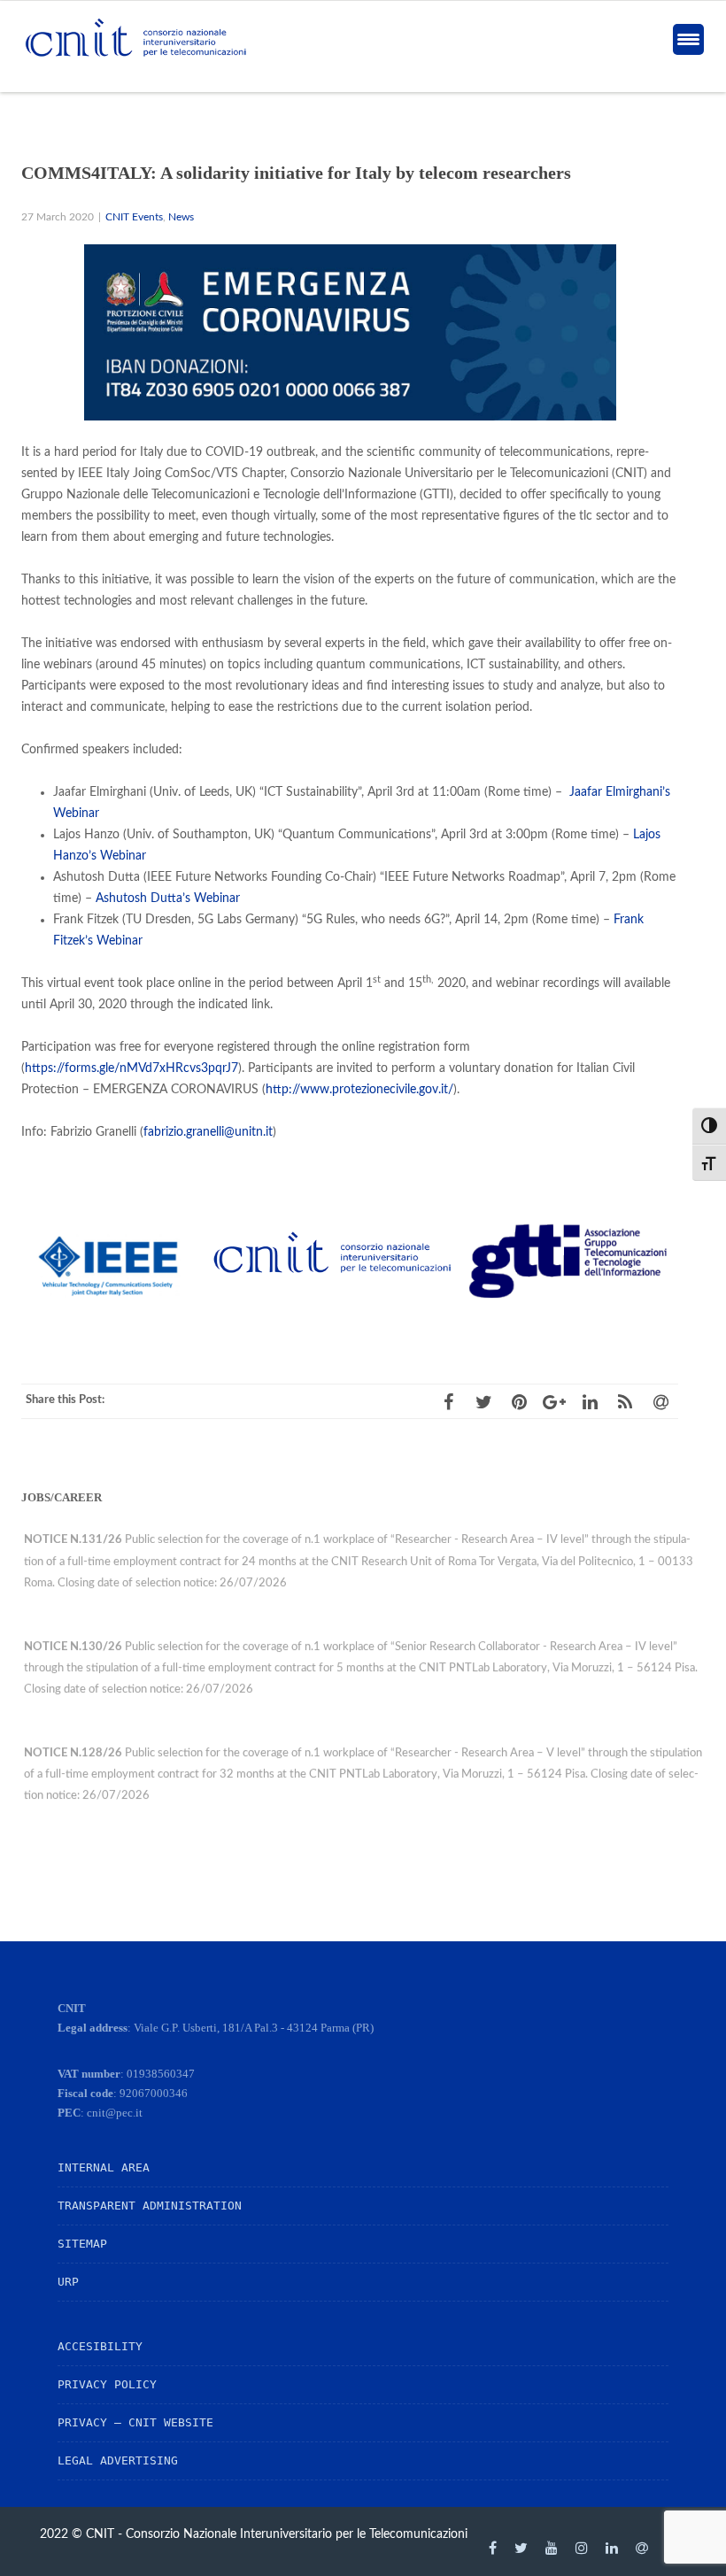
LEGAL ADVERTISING (118, 2460)
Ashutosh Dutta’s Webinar (168, 899)
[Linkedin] (612, 2548)
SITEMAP (82, 2244)
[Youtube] (552, 2548)
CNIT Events (134, 217)
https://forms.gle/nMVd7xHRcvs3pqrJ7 (131, 1068)
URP (68, 2282)
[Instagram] (582, 2548)
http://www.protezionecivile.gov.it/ (359, 1090)
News (181, 217)
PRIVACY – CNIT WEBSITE (135, 2422)
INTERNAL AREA (104, 2167)
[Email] (642, 2548)
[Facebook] (493, 2548)
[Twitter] (521, 2548)
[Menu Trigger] (688, 39)
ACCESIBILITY (100, 2346)
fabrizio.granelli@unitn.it (208, 1132)
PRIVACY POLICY (107, 2384)
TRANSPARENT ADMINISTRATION (150, 2206)
